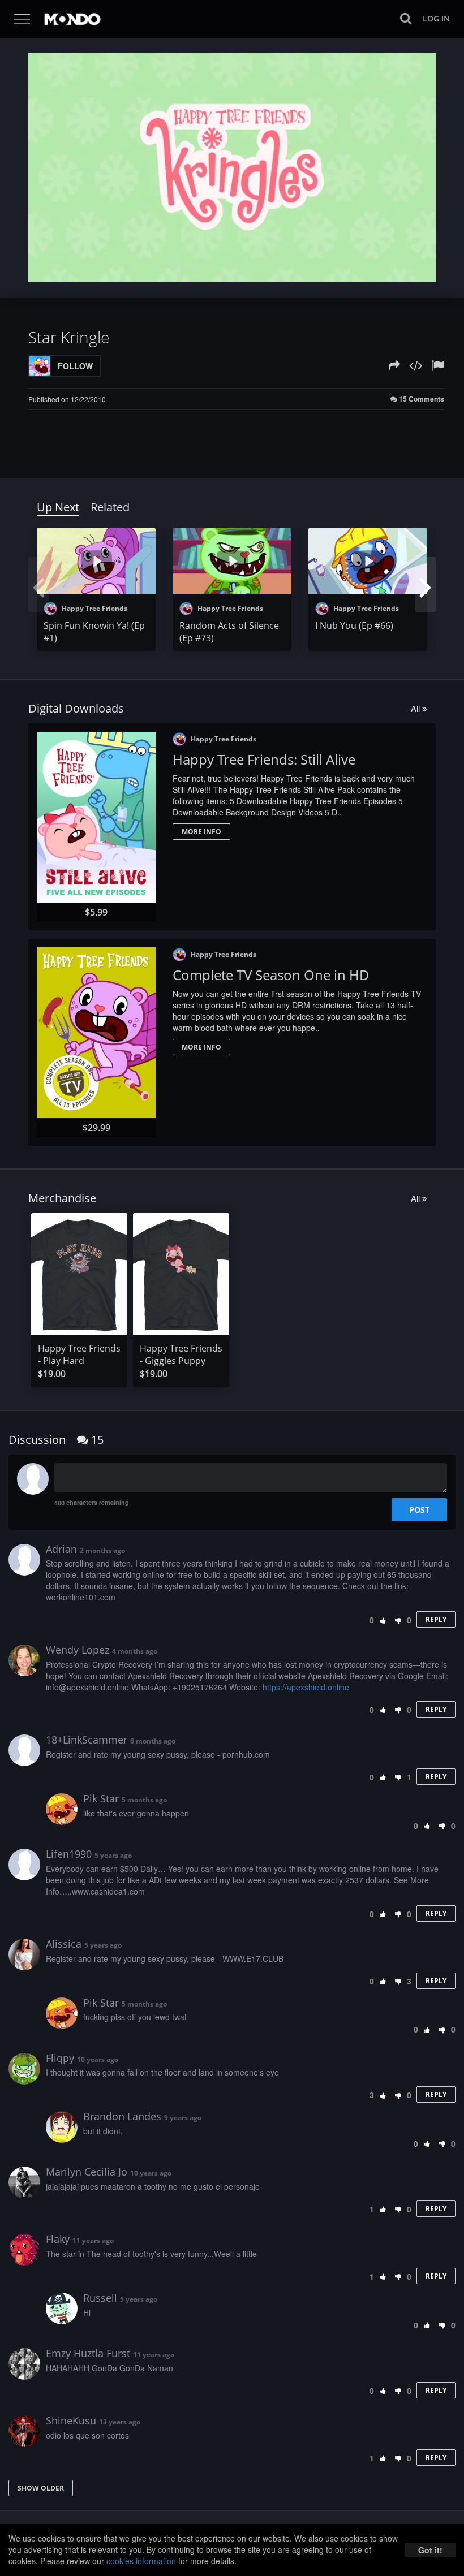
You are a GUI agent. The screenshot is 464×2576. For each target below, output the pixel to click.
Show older (41, 2488)
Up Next (58, 507)
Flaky (58, 2239)
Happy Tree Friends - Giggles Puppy (181, 1354)
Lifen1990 (69, 1854)
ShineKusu (71, 2420)
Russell (100, 2298)
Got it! (430, 2550)
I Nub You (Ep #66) (354, 625)
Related (110, 507)
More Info (201, 832)
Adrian (61, 1549)
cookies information (141, 2561)
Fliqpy (60, 2058)
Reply (436, 1619)
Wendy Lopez (78, 1650)
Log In (436, 18)
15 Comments (421, 399)
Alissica (64, 1944)
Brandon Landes (122, 2116)
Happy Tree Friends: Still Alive (264, 759)
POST (419, 1510)
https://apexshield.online (306, 1687)
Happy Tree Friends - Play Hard (79, 1354)
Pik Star (101, 1798)
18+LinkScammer (87, 1740)
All (416, 708)
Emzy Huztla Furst (88, 2353)
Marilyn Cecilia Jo (87, 2172)
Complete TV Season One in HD (271, 975)
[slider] (214, 270)
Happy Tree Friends (94, 608)
